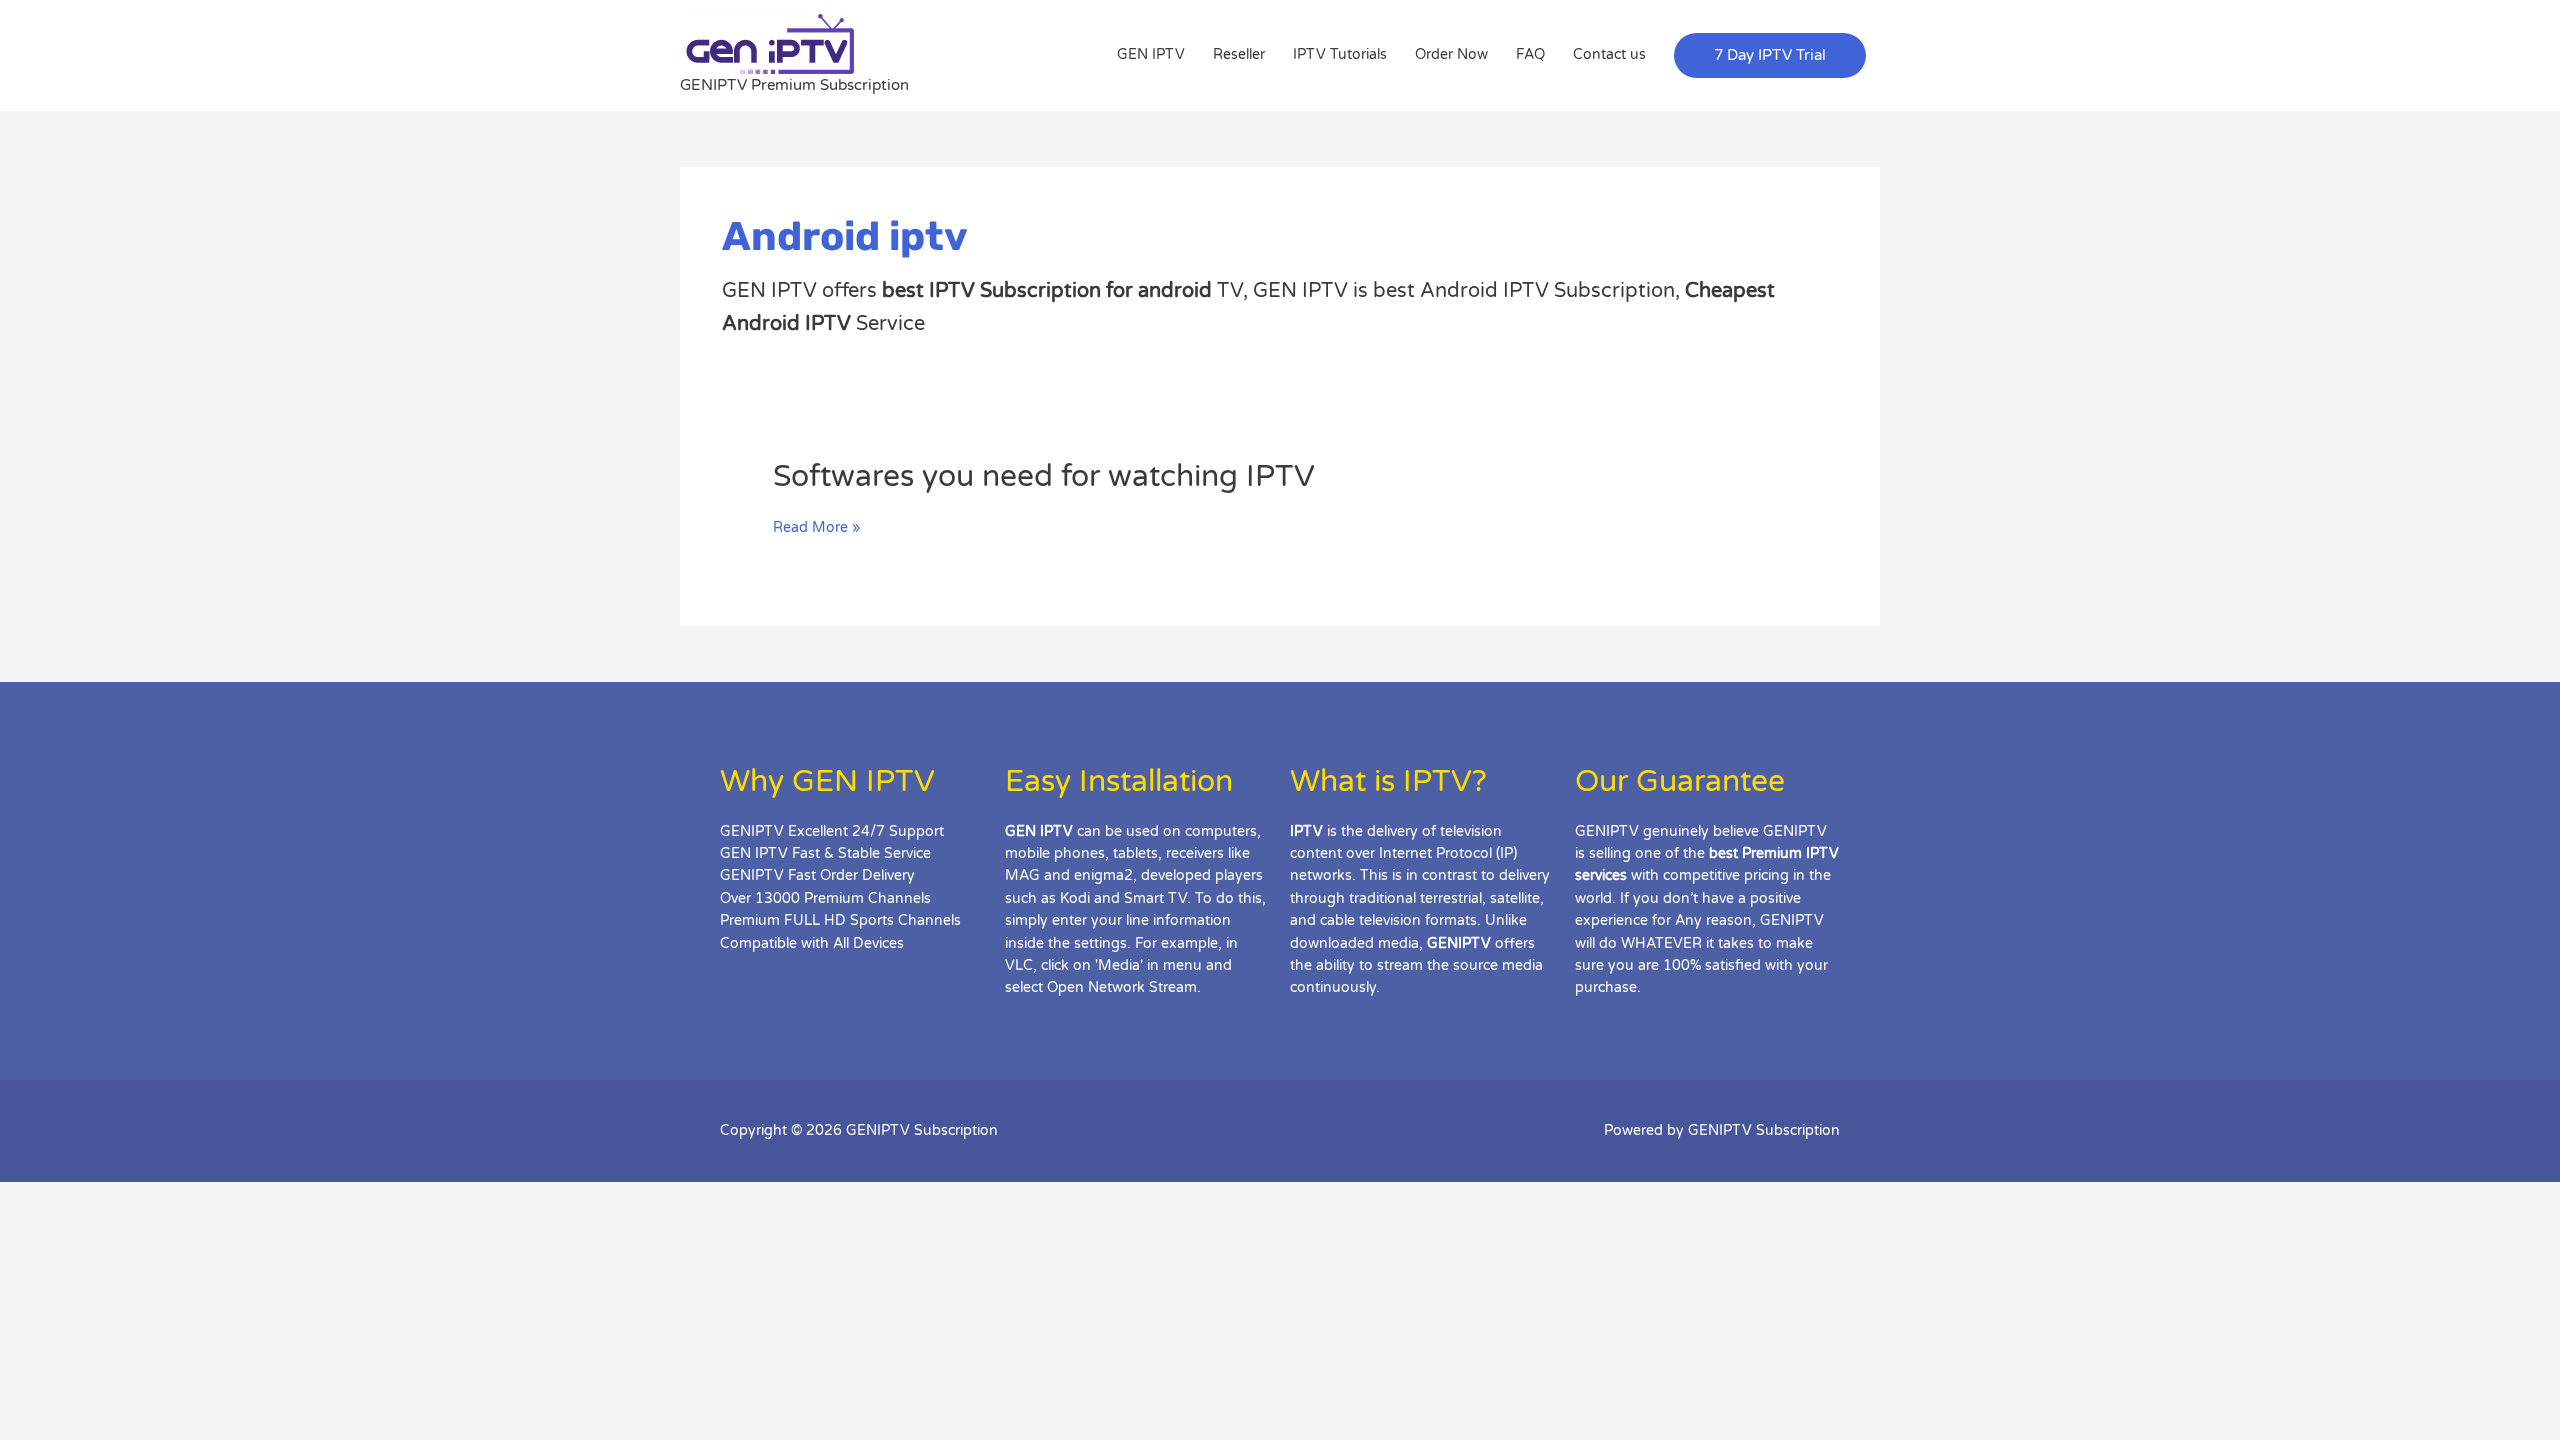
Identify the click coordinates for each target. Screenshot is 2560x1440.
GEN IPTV (1151, 54)
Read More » (816, 528)
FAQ (1530, 54)
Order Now (1451, 54)
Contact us (1609, 54)
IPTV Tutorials (1340, 54)
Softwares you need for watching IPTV (1044, 476)
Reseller (1239, 54)
